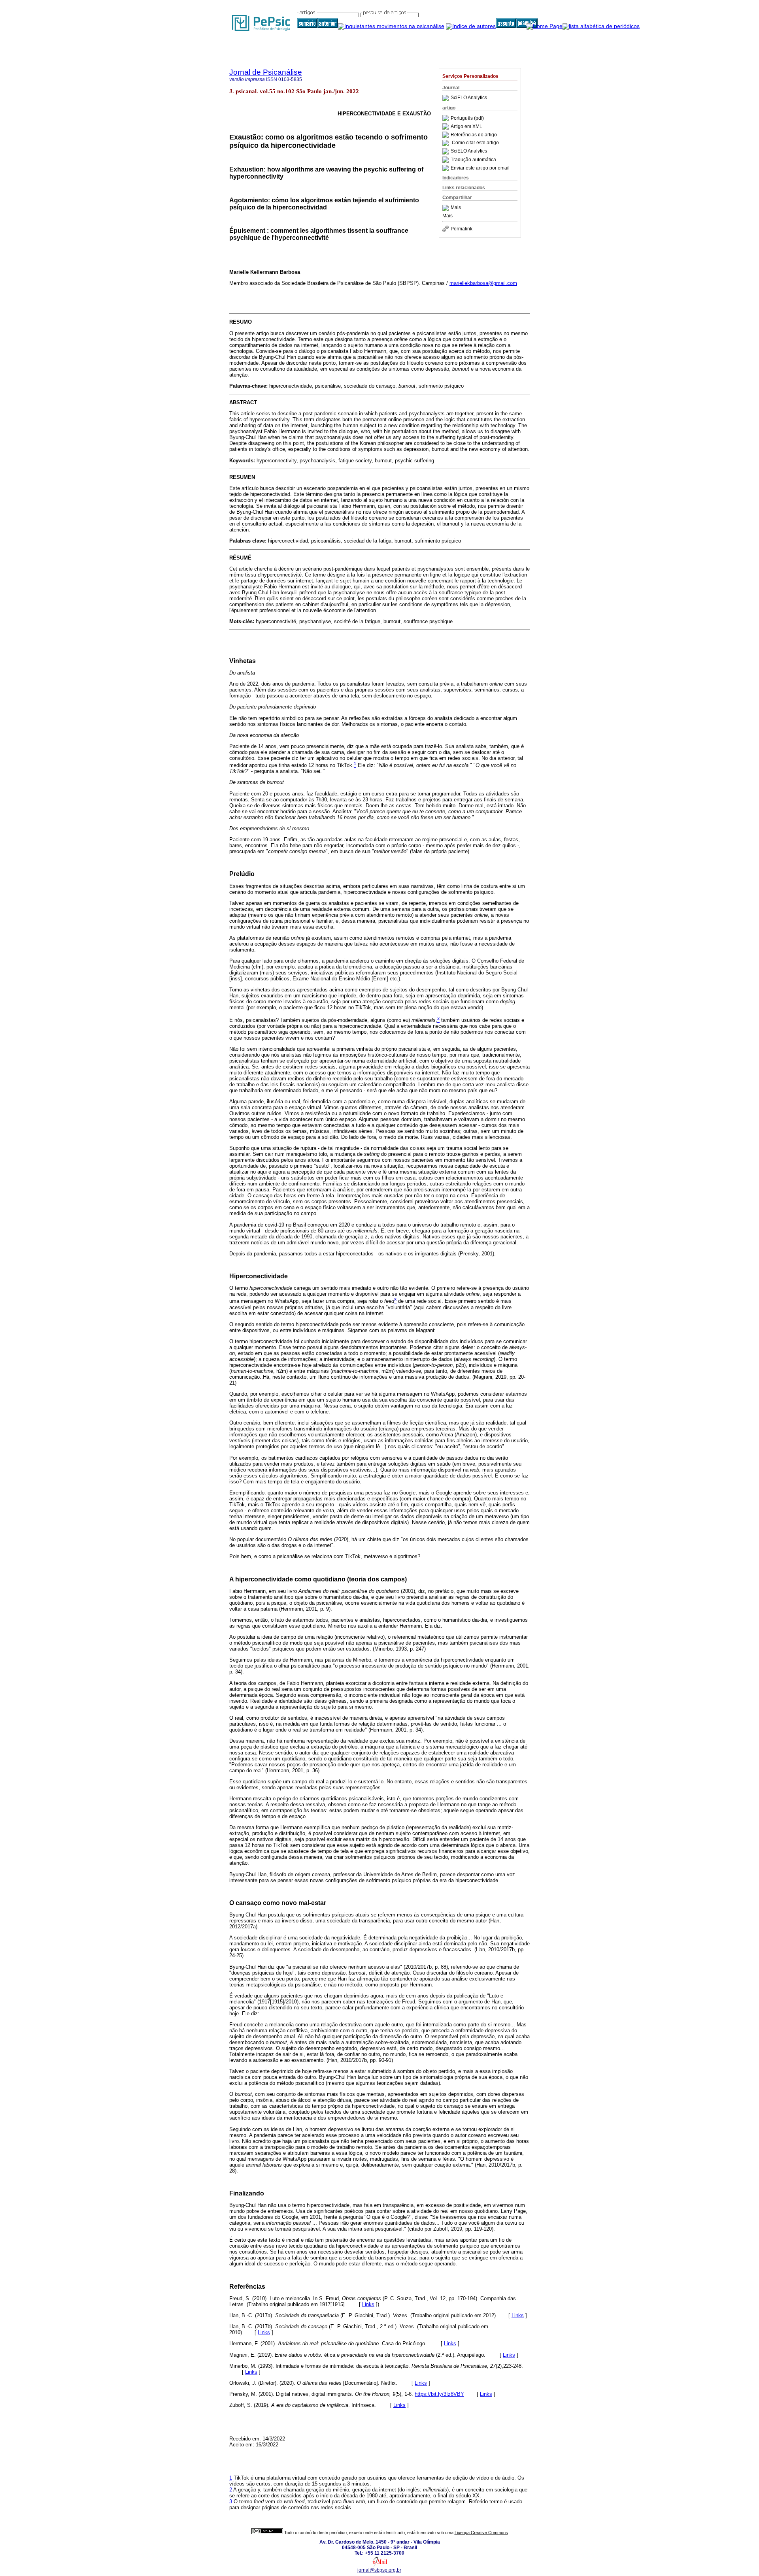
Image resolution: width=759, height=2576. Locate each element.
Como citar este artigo (475, 143)
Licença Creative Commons (481, 2533)
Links (368, 2304)
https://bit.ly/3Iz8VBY (439, 2394)
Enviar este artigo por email (480, 168)
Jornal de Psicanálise (266, 72)
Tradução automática (473, 160)
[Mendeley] (447, 208)
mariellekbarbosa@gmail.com (483, 283)
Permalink (462, 229)
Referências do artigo (474, 135)
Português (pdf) (467, 118)
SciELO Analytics (469, 98)
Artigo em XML (466, 126)
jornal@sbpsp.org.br (379, 2570)
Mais (456, 208)
